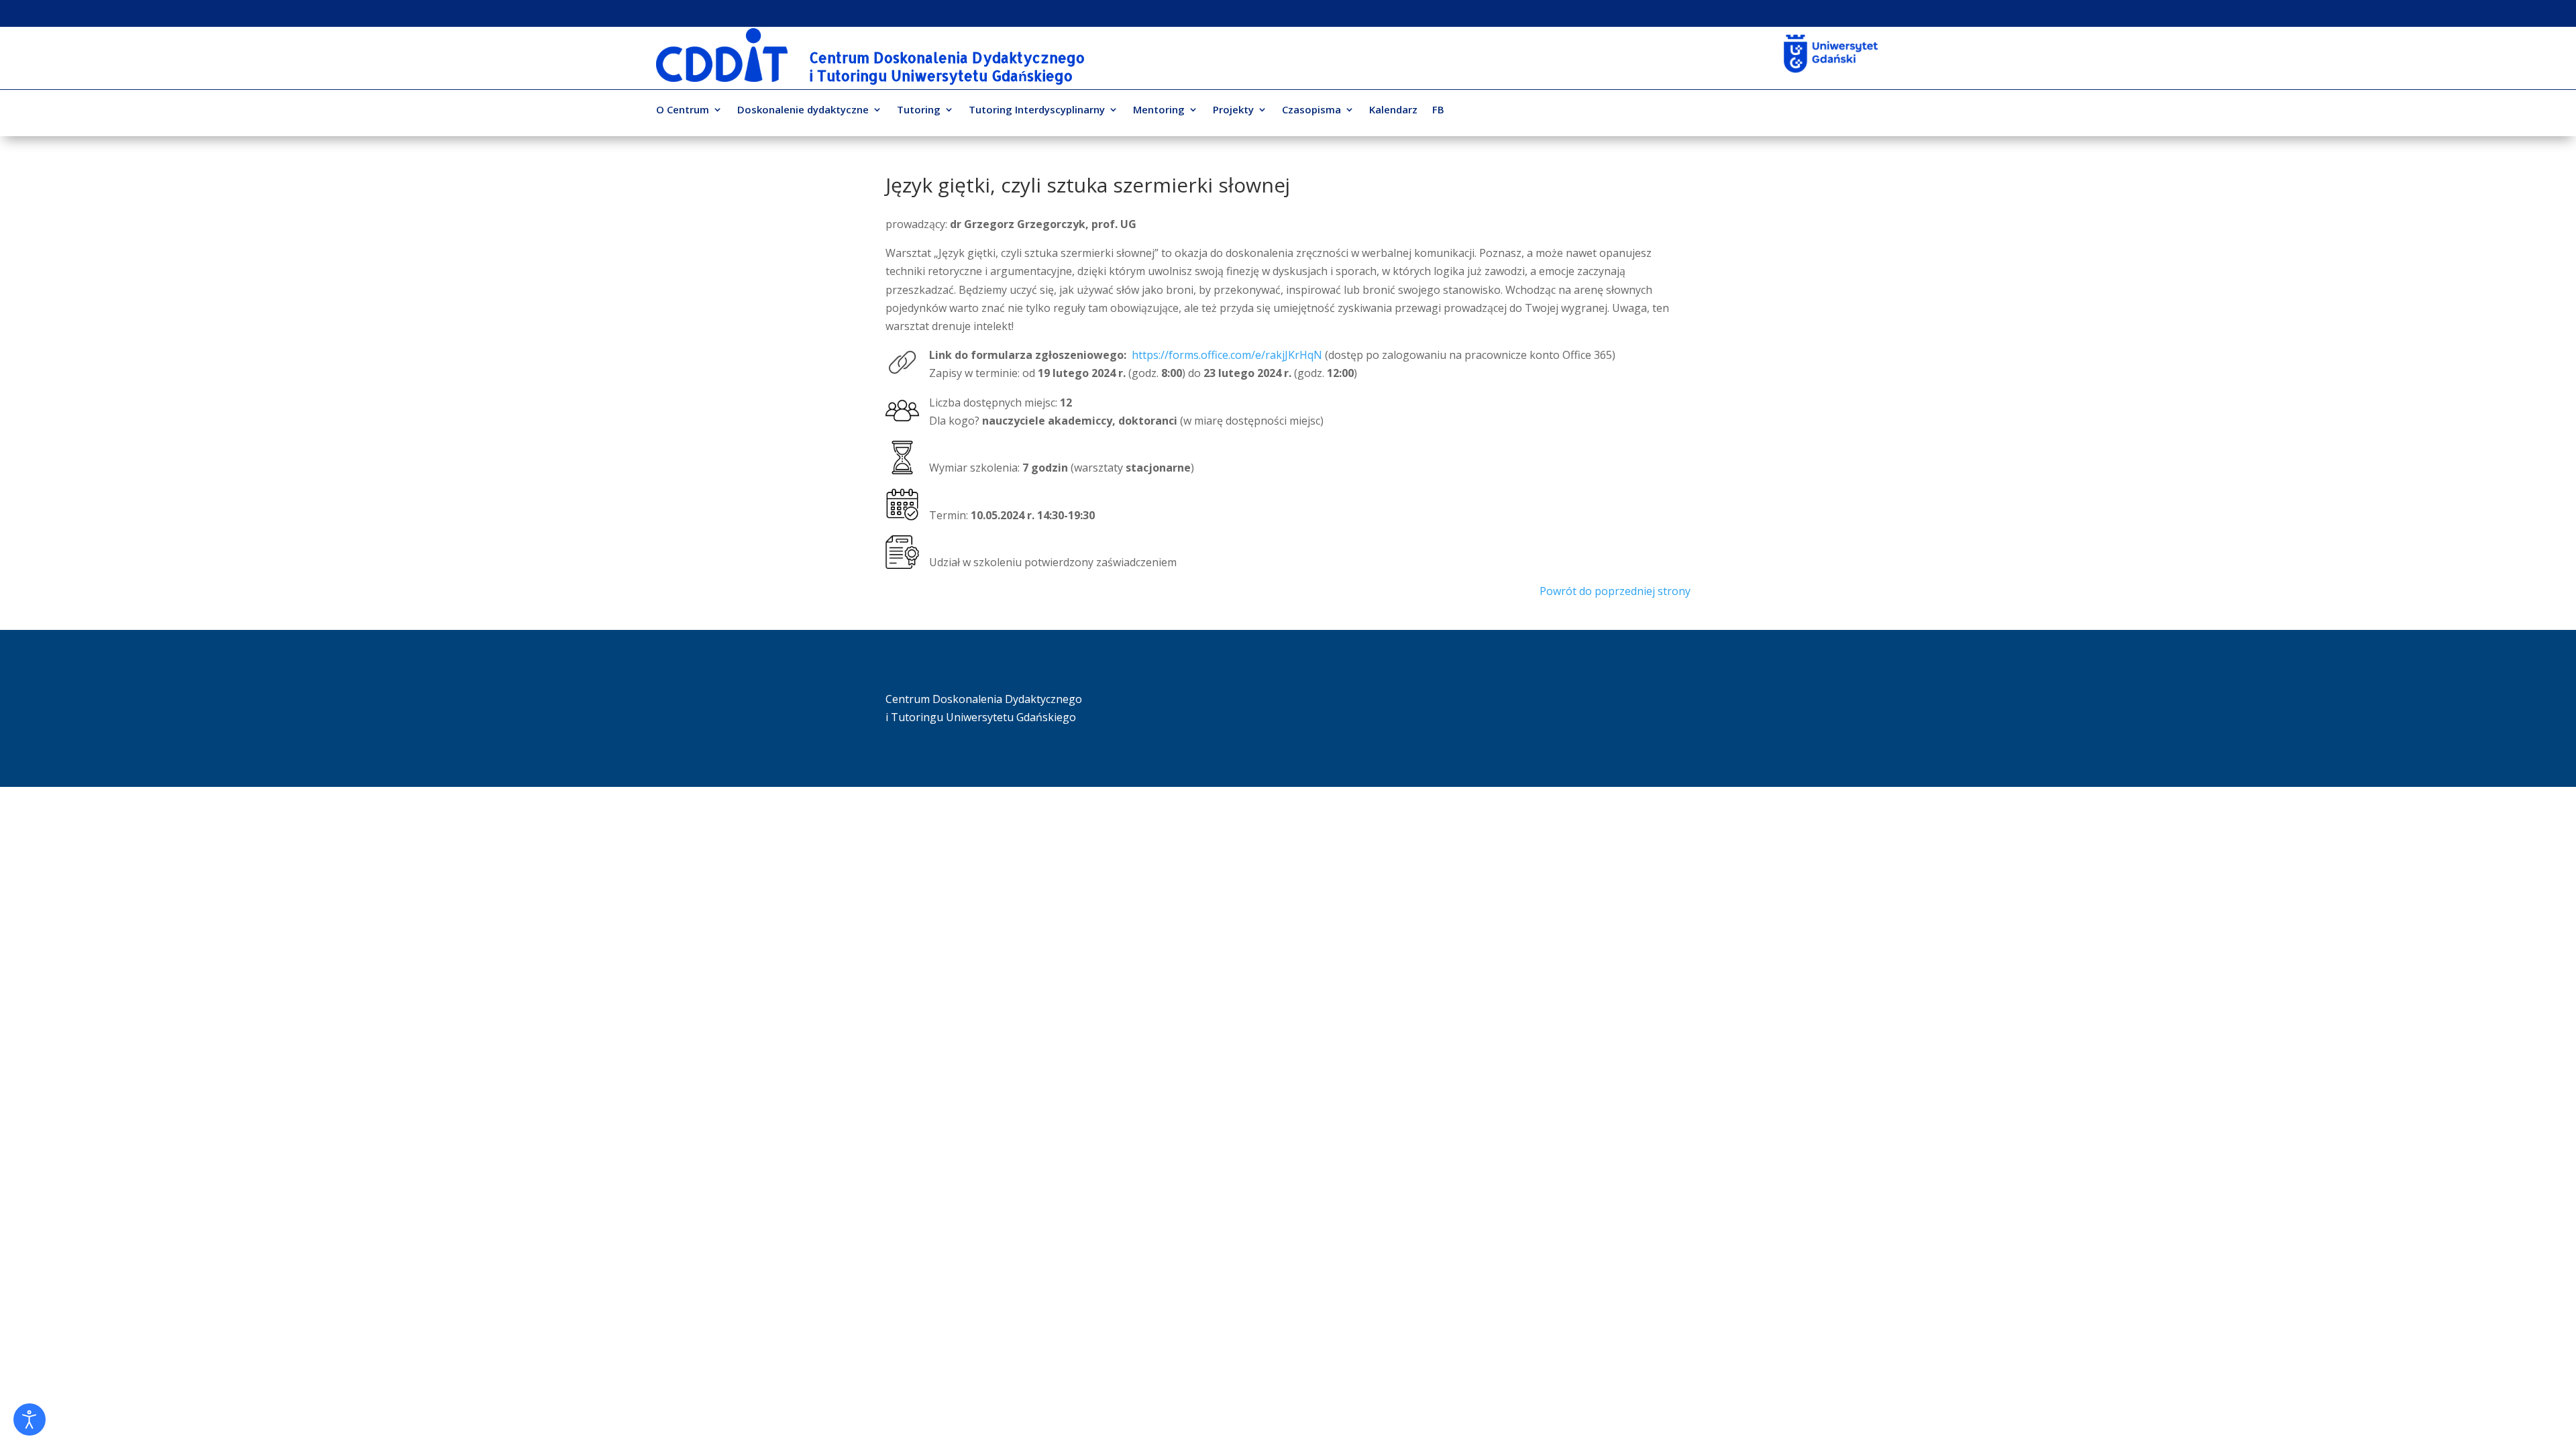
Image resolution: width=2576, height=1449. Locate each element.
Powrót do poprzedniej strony (1615, 591)
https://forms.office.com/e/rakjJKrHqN (1227, 355)
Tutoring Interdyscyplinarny (1037, 110)
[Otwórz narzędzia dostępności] (30, 1419)
